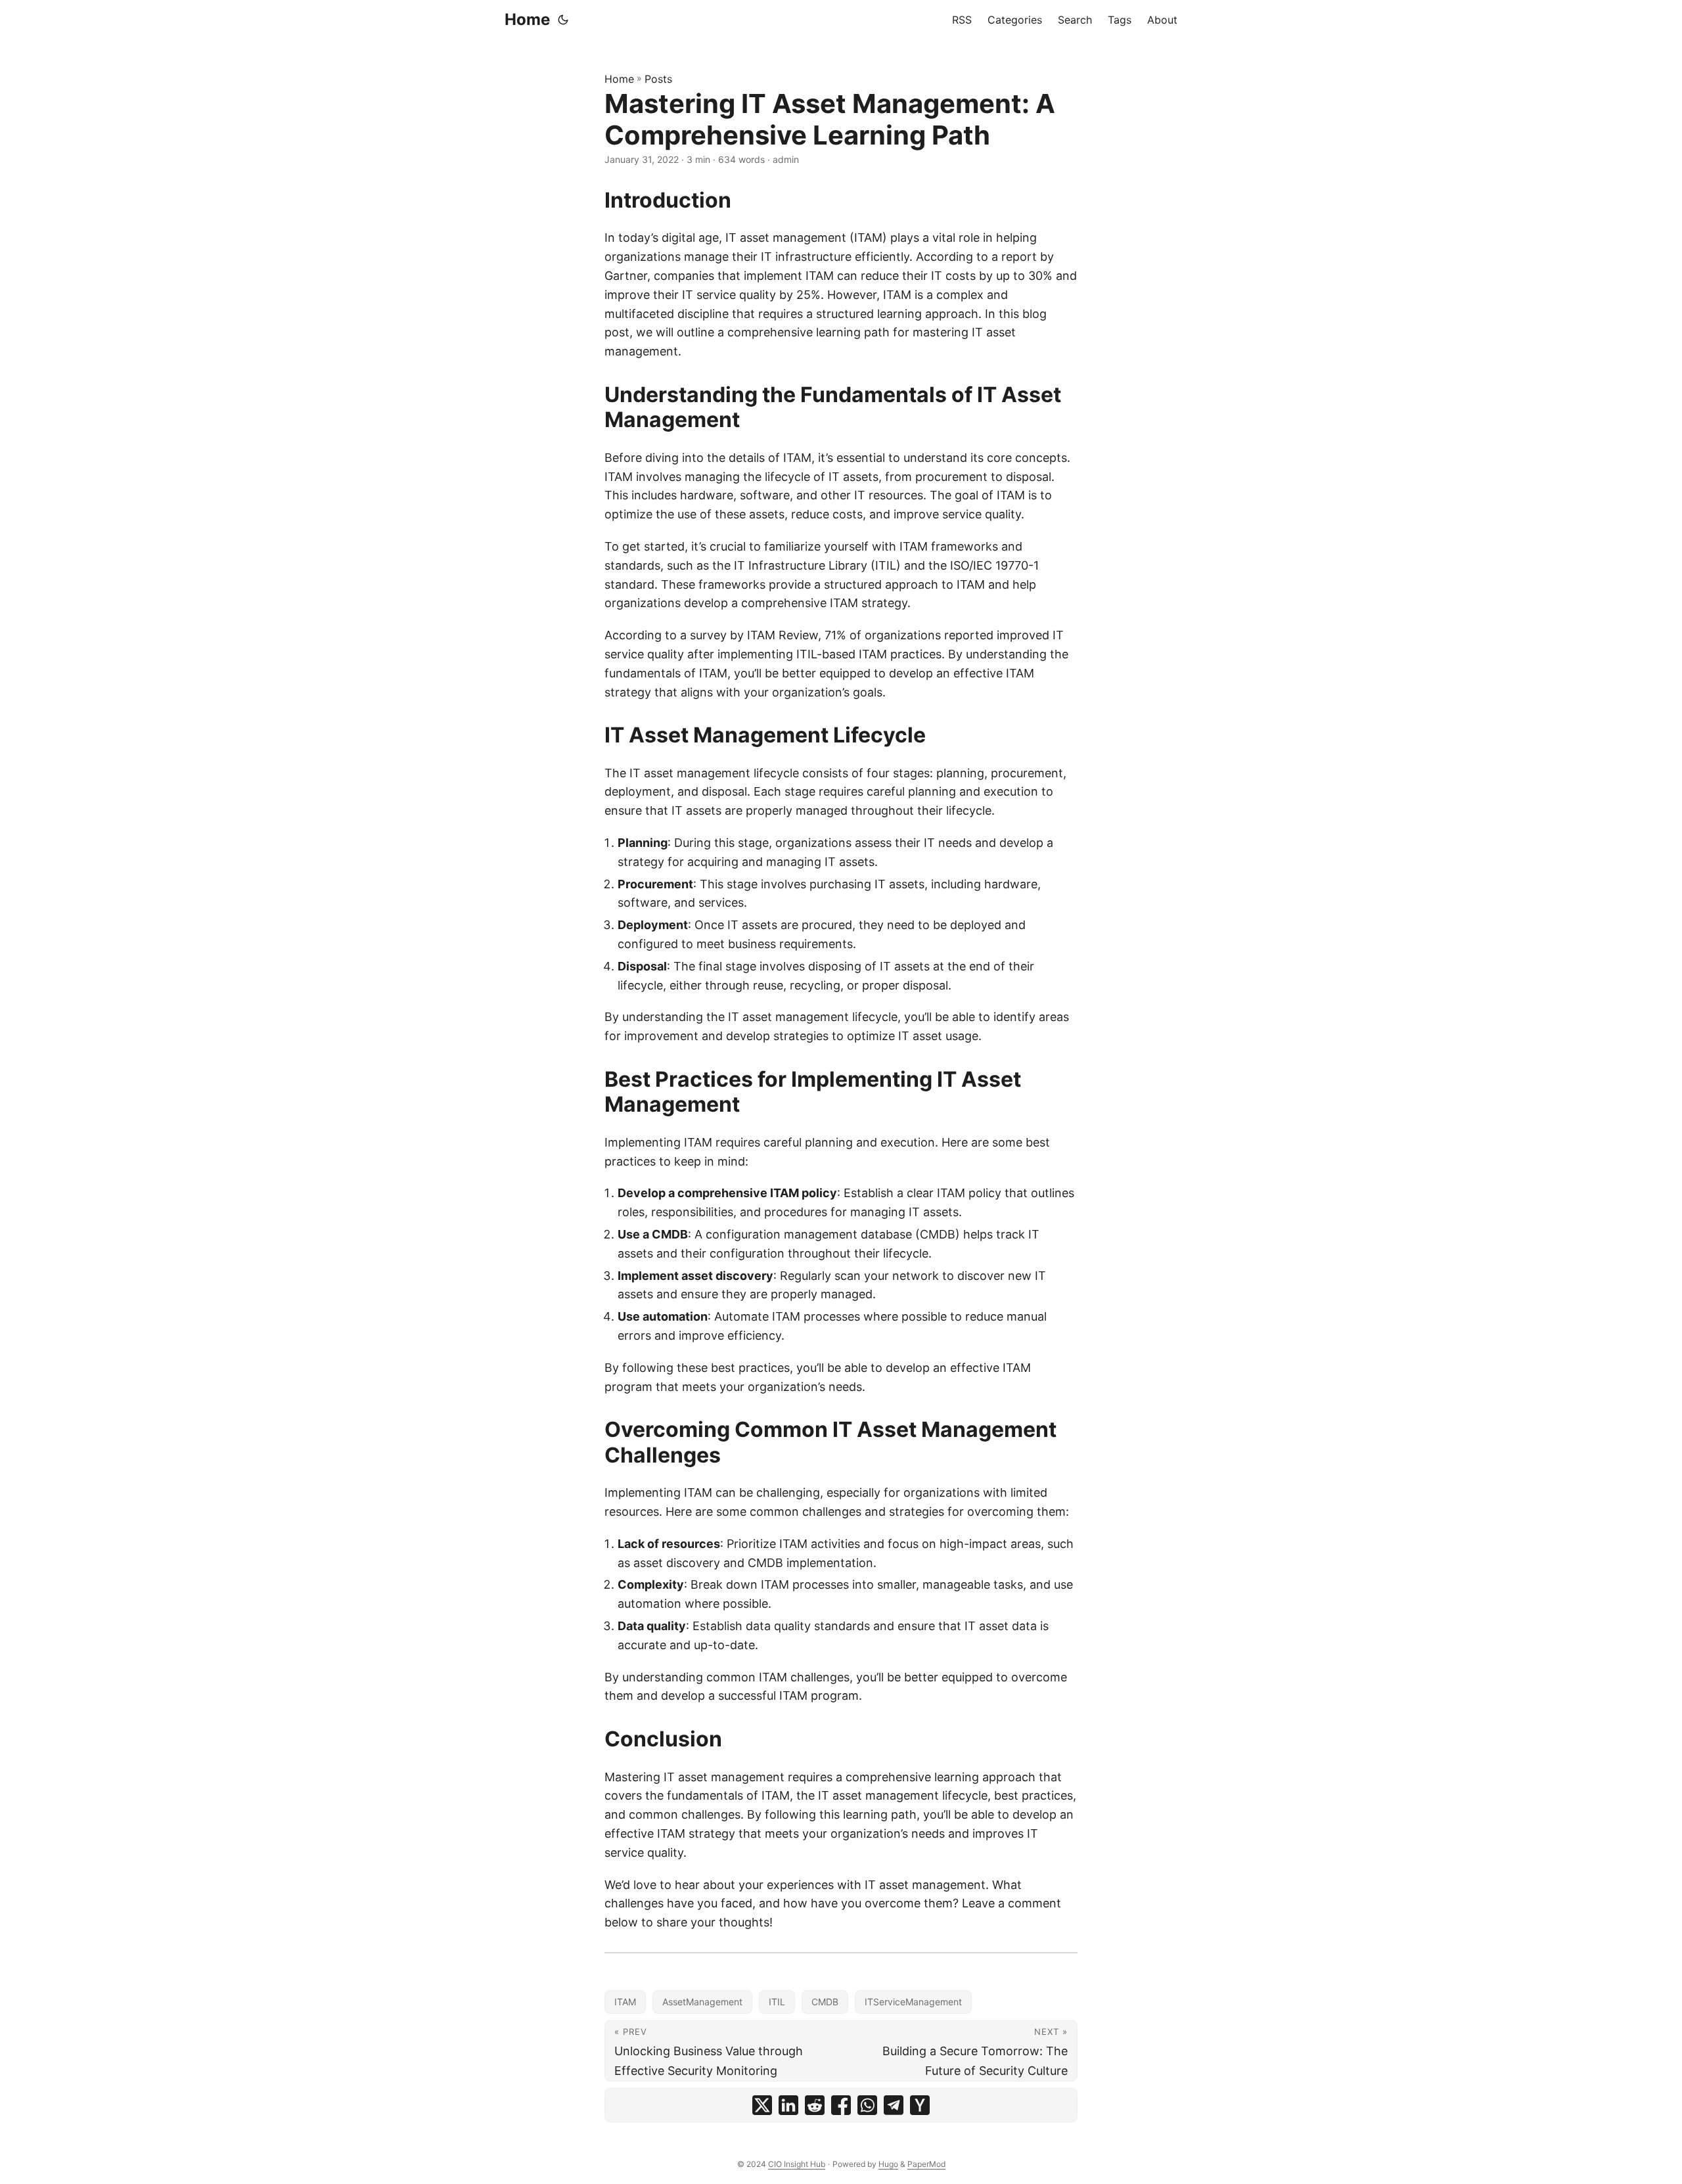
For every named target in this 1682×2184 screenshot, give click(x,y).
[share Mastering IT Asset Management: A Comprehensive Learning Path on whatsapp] (867, 2105)
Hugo (888, 2164)
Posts (658, 79)
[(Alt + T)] (563, 20)
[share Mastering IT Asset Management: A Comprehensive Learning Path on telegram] (894, 2105)
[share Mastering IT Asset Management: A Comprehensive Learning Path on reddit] (815, 2105)
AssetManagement (702, 2002)
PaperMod (926, 2164)
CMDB (825, 2002)
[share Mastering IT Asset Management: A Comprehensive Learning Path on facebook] (841, 2105)
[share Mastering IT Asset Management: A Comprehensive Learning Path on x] (762, 2105)
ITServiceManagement (913, 2002)
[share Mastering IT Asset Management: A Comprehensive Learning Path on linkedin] (788, 2105)
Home (527, 19)
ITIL (777, 2002)
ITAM (625, 2002)
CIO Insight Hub (797, 2164)
